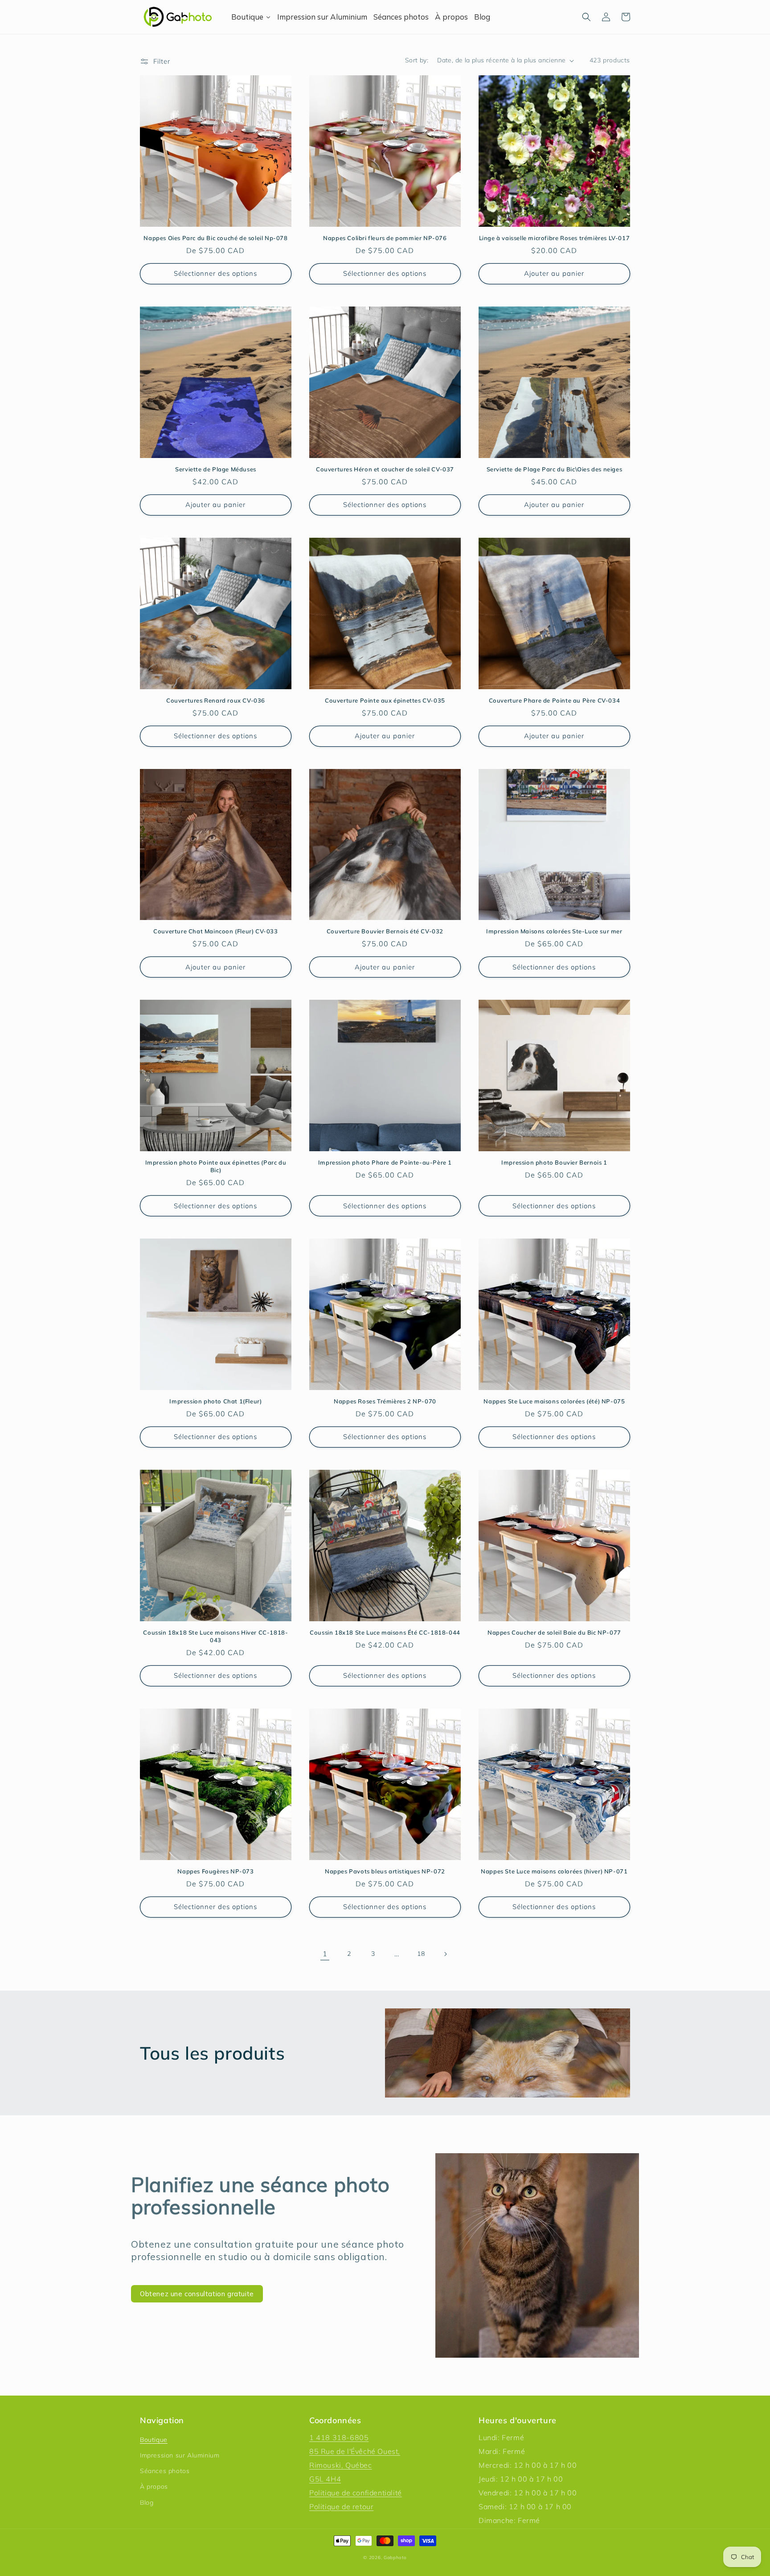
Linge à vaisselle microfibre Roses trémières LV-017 (555, 238)
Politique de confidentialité (356, 2493)
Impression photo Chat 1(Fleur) (215, 1401)
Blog (147, 2502)
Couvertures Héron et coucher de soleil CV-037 (385, 469)
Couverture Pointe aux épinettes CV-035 (385, 700)
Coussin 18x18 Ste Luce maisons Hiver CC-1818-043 (215, 1636)
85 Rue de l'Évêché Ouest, (355, 2451)
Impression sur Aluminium (180, 2455)
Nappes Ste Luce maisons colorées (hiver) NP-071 (554, 1871)
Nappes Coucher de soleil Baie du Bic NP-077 (554, 1632)
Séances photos (165, 2471)
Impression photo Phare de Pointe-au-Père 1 (385, 1162)
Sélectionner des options (215, 273)
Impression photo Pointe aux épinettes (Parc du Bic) (216, 1166)
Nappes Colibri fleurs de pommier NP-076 (385, 238)
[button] (586, 17)
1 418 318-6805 (339, 2437)
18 (421, 1954)
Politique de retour (341, 2506)
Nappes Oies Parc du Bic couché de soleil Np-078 (215, 238)
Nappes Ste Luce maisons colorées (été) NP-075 (554, 1401)
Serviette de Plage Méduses (216, 469)
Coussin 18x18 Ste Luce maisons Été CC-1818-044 (385, 1632)
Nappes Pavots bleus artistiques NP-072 (385, 1871)
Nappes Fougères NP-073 (215, 1871)
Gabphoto (395, 2558)
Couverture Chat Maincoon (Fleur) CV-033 (215, 931)
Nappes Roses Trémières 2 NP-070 (385, 1401)
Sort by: (417, 60)
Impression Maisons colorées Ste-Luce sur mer (554, 931)
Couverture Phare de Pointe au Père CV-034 (555, 700)
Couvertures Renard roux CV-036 (216, 700)
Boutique (154, 2440)
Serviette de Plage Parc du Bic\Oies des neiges (555, 469)
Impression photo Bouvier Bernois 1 (554, 1162)
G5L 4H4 (325, 2479)
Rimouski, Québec (341, 2465)
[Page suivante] (445, 1954)
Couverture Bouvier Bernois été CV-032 (385, 931)
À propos (154, 2486)
